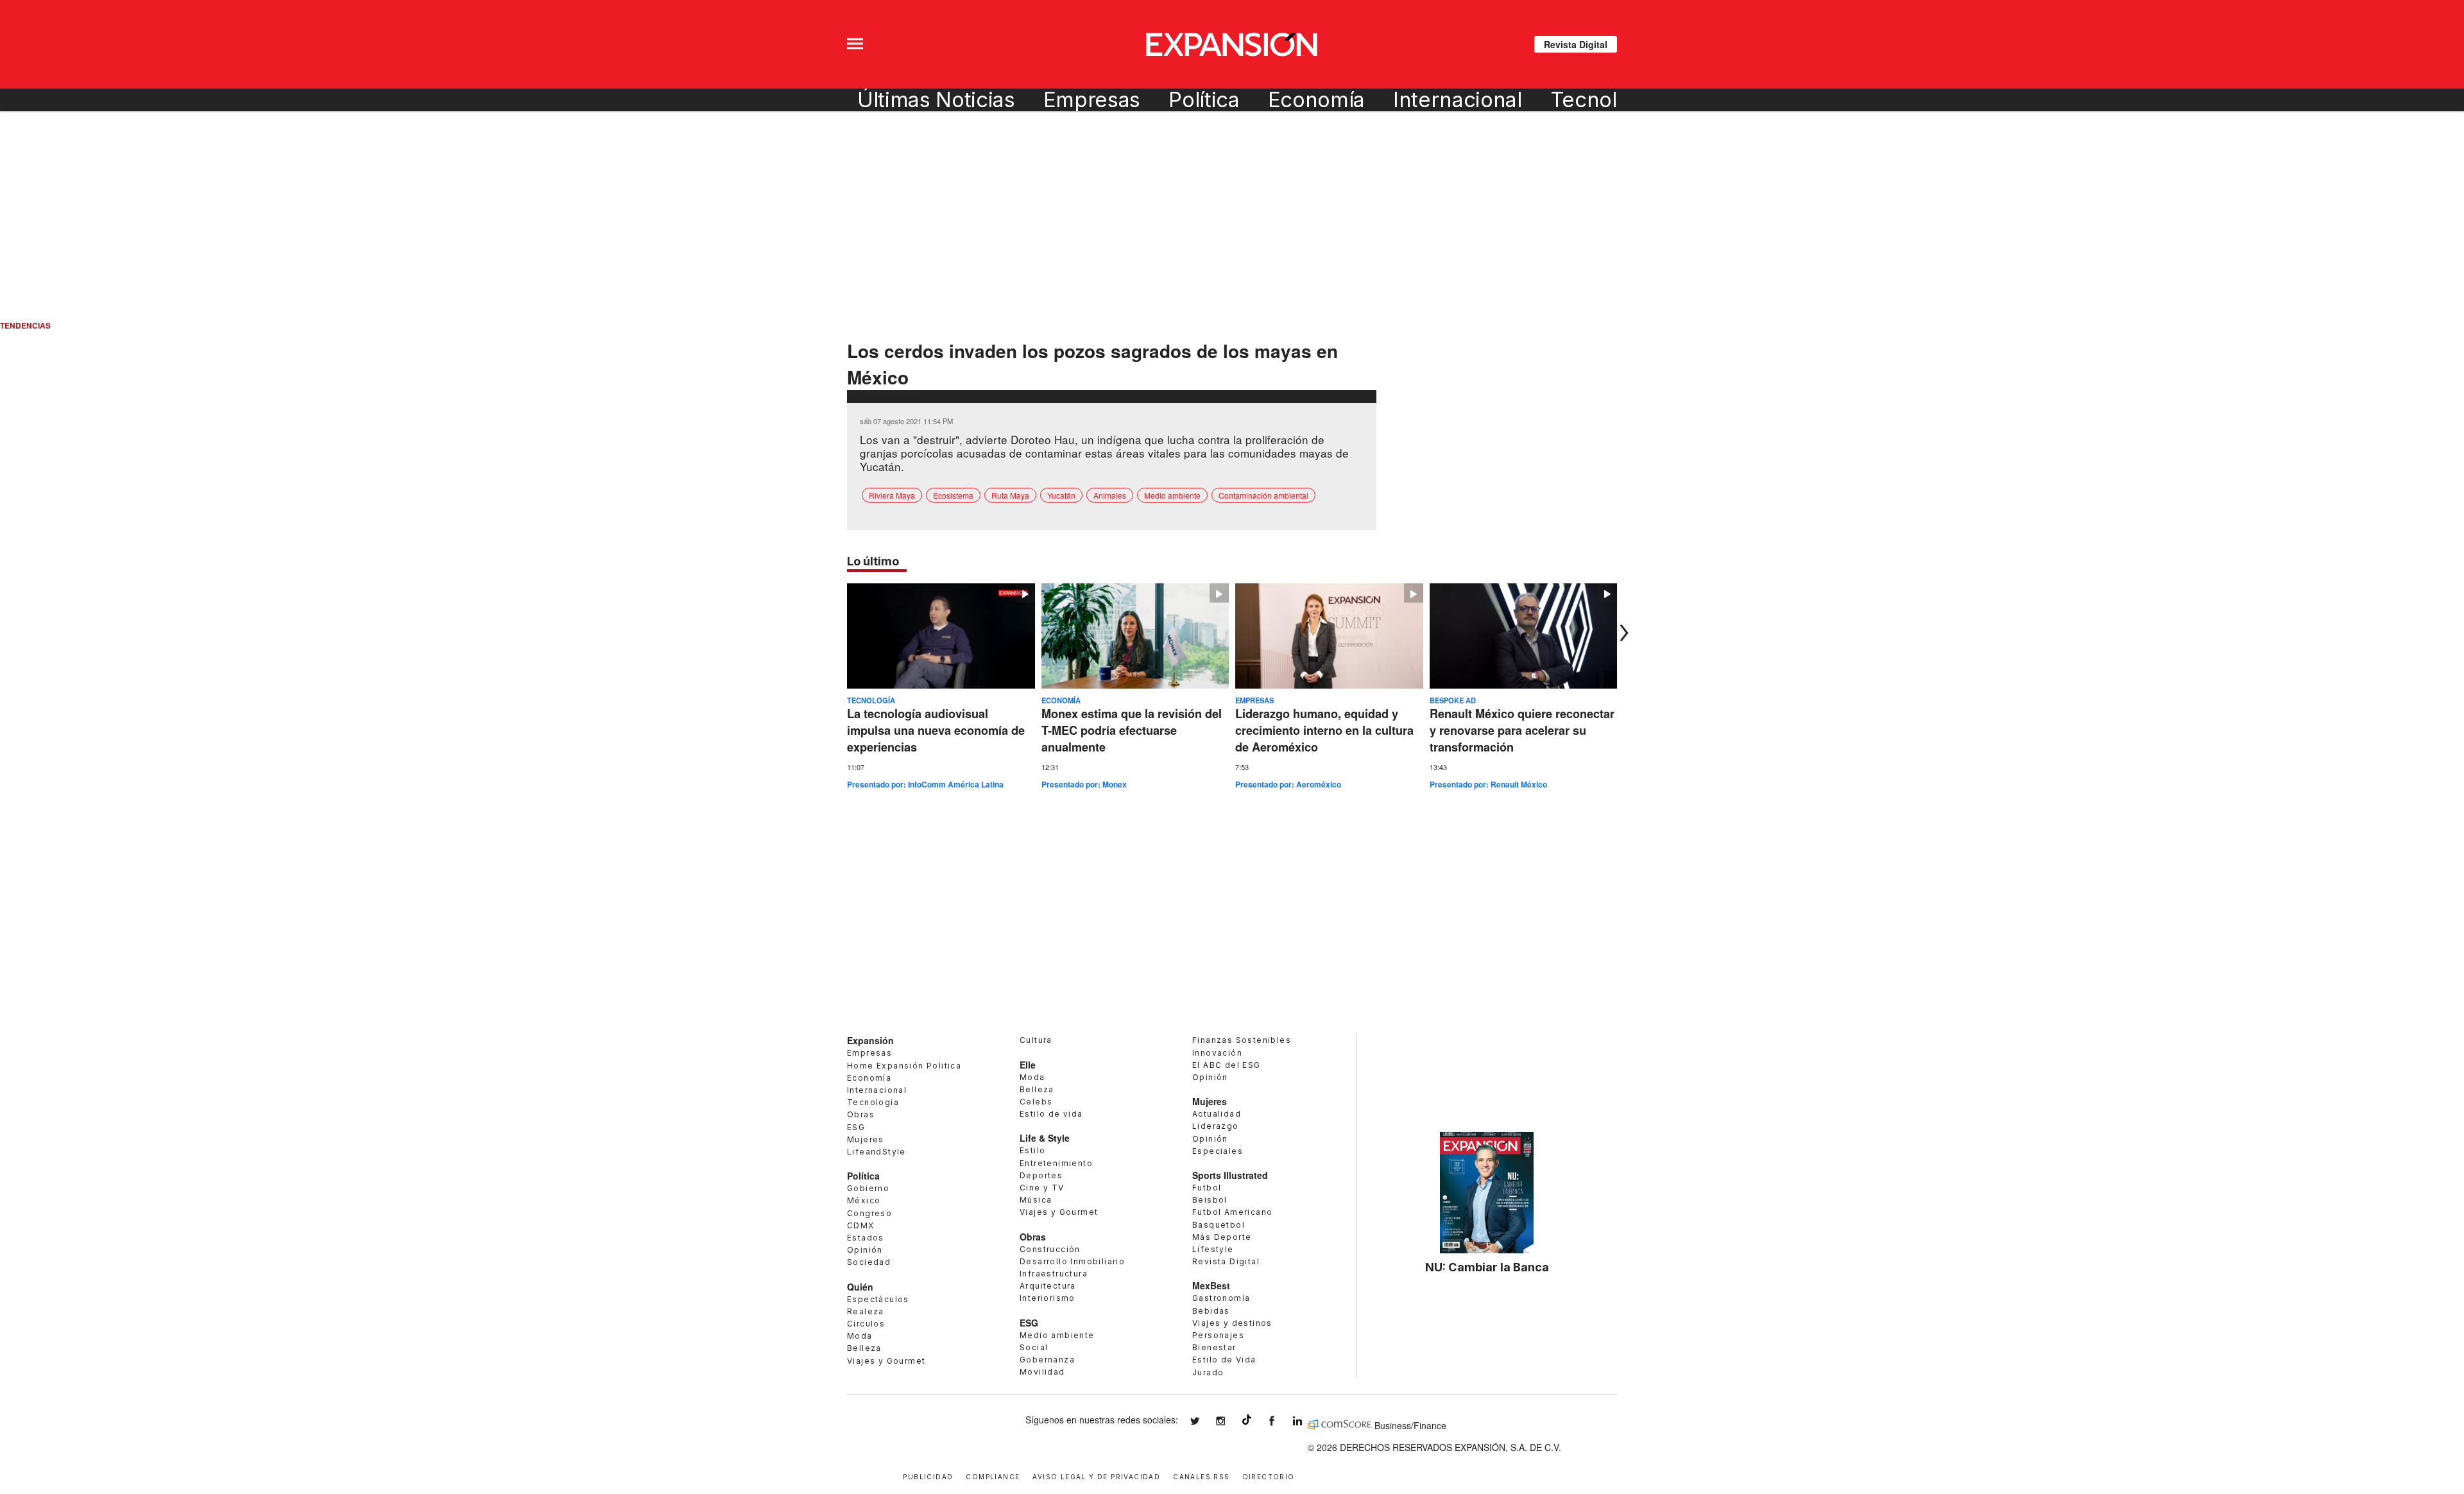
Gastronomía (1221, 1298)
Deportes (1041, 1175)
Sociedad (869, 1262)
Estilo (1032, 1150)
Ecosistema (953, 495)
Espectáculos (878, 1299)
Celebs (1036, 1102)
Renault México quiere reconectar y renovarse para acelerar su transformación (1522, 730)
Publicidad (928, 1476)
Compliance (993, 1476)
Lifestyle (1213, 1249)
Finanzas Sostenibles (1242, 1040)
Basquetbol (1219, 1225)
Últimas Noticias (936, 100)
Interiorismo (1048, 1298)
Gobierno (868, 1188)
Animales (1110, 495)
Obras (861, 1114)
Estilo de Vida (1224, 1360)
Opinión (865, 1250)
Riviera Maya (892, 495)
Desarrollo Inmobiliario (1072, 1261)
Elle (1028, 1065)
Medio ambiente (1172, 495)
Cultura (1036, 1040)
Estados (866, 1238)
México (864, 1200)
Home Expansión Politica (904, 1066)
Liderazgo (1216, 1126)
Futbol (1207, 1188)
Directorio (1269, 1476)
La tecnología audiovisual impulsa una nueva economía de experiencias (936, 730)
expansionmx (1204, 1421)
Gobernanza (1047, 1360)
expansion (1307, 1421)
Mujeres (866, 1139)
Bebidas (1211, 1311)
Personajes (1218, 1335)
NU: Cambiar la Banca (1487, 1267)
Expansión (870, 1040)
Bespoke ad (1453, 700)
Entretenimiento (1056, 1163)
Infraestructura (1054, 1274)
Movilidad (1042, 1372)
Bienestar (1214, 1347)
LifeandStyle (877, 1152)
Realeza (866, 1311)
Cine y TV (1042, 1188)
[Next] (1621, 633)
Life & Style (1045, 1138)
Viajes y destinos (1232, 1323)
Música (1036, 1200)
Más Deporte (1222, 1237)
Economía (1316, 100)
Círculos (866, 1324)
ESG (856, 1127)
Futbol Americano (1232, 1212)
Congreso (869, 1213)
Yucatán (1061, 495)
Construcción (1050, 1249)
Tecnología (1604, 100)
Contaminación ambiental (1263, 495)
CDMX (861, 1225)
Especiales (1218, 1151)
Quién (860, 1287)
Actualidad (1217, 1114)
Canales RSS (1201, 1476)
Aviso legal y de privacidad (1096, 1476)
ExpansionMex (1281, 1421)
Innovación (1217, 1053)
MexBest (1211, 1285)
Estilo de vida (1051, 1114)
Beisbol (1210, 1200)
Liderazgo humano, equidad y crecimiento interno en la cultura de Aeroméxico (1324, 730)
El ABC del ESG (1227, 1065)
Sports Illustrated (1230, 1175)
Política (1204, 100)
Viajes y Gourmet (886, 1361)
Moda (860, 1336)
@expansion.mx (1247, 1420)
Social (1034, 1347)
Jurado (1208, 1372)
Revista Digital (1576, 44)
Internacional (1458, 100)
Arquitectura (1048, 1286)
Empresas (1092, 100)
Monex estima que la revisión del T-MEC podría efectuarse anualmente (1132, 730)
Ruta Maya (1010, 495)
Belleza (864, 1348)
